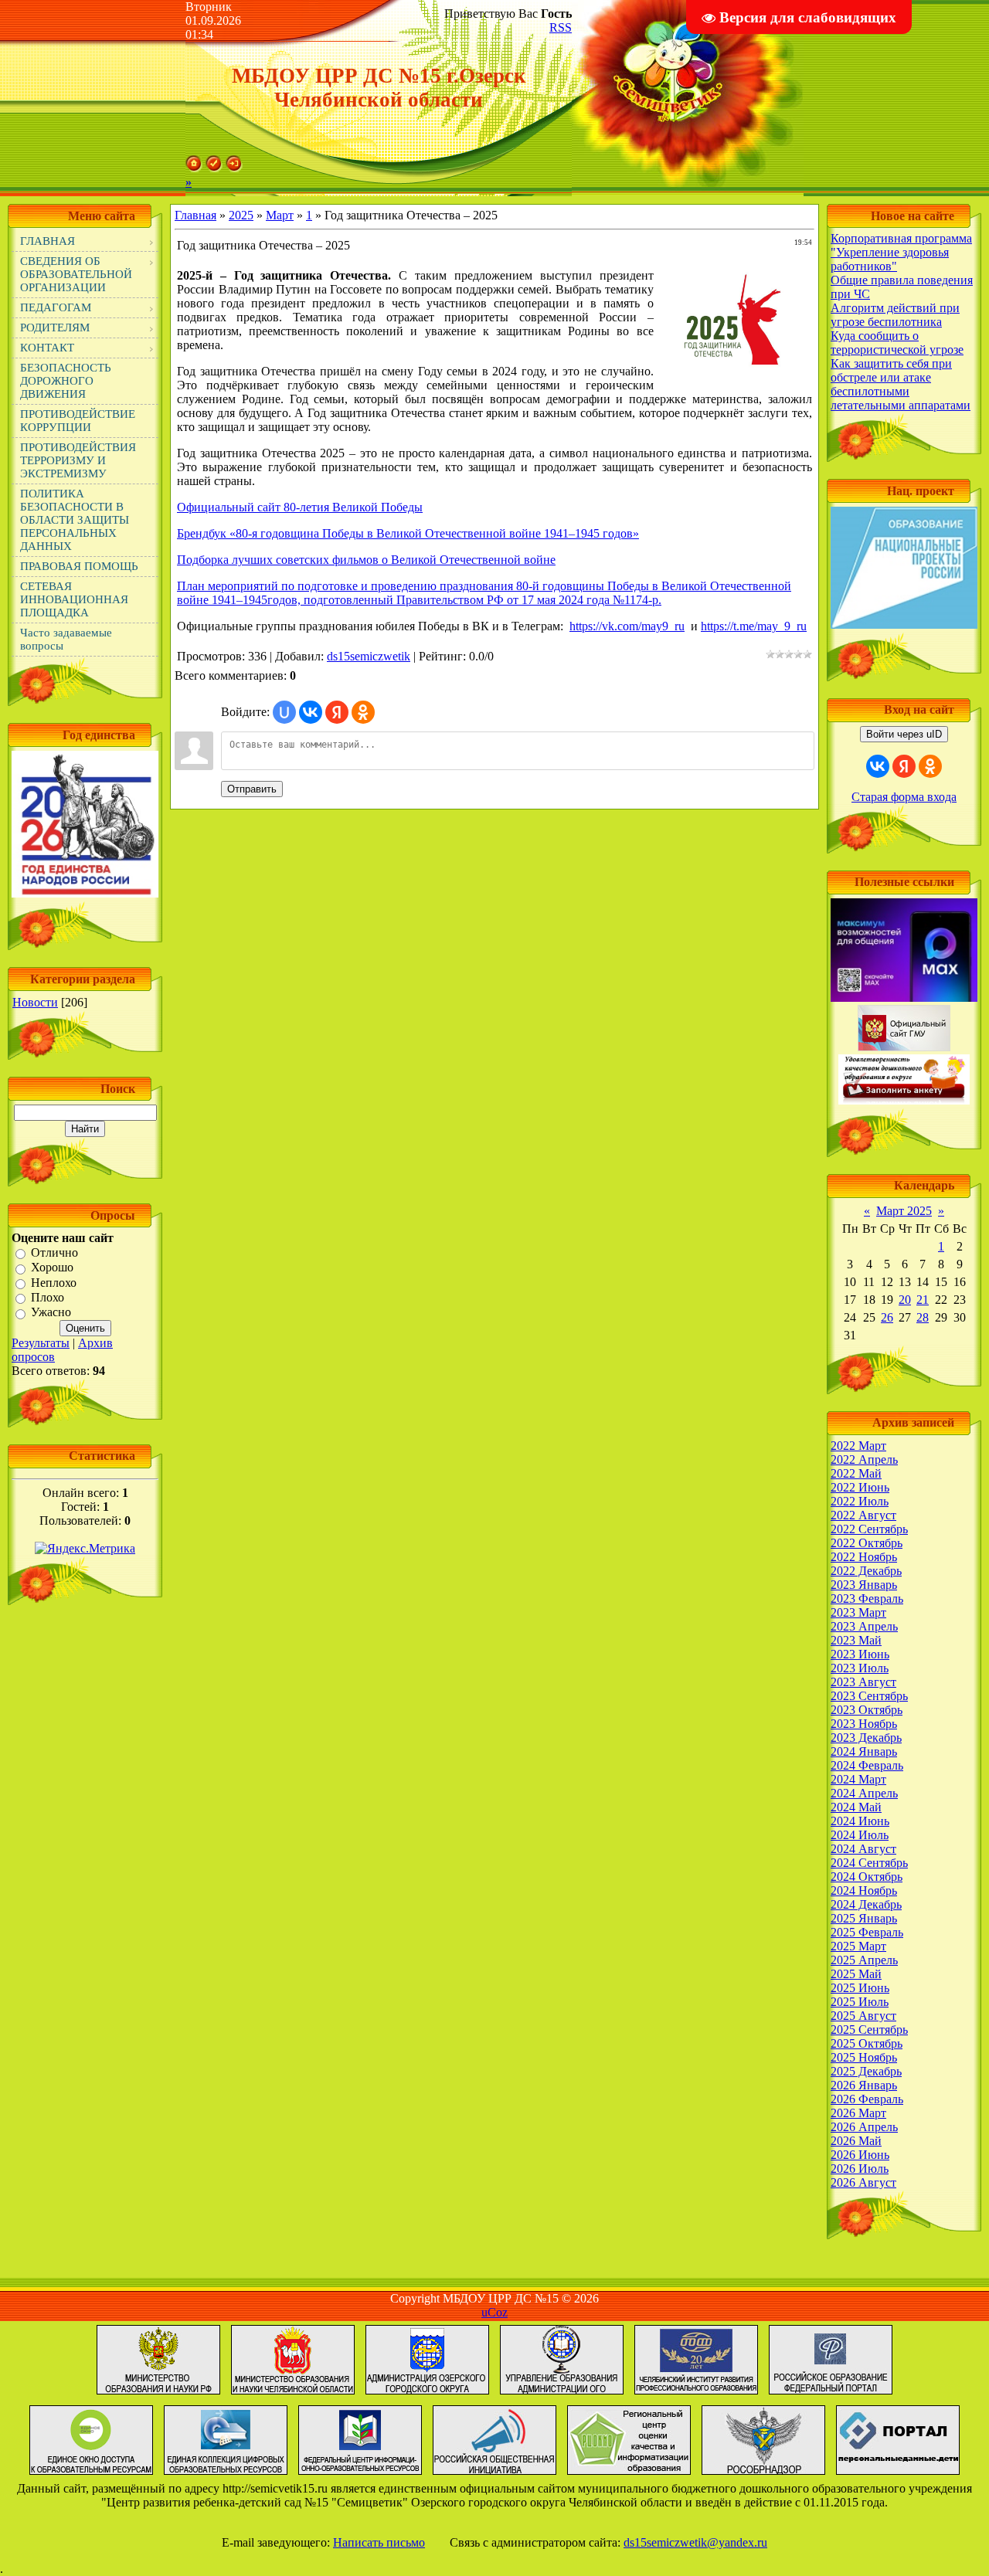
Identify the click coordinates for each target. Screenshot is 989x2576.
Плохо (48, 1297)
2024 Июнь (860, 1821)
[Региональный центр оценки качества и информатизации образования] (629, 2474)
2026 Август (863, 2182)
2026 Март (858, 2113)
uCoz (494, 2312)
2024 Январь (864, 1751)
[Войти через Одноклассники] (363, 712)
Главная (195, 215)
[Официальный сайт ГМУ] (904, 1047)
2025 (241, 215)
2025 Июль (860, 2002)
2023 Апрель (864, 1626)
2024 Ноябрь (864, 1890)
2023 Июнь (860, 1654)
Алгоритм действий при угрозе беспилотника (895, 315)
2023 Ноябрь (864, 1724)
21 (923, 1300)
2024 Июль (860, 1835)
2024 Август (863, 1849)
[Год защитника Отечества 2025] (85, 893)
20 (905, 1300)
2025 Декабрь (866, 2071)
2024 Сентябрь (869, 1863)
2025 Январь (864, 1918)
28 (923, 1317)
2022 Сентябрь (869, 1529)
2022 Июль (860, 1501)
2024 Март (858, 1779)
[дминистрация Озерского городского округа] (427, 2394)
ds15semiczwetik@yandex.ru (695, 2542)
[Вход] (234, 168)
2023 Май (856, 1640)
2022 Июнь (860, 1487)
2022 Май (856, 1473)
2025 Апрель (864, 1960)
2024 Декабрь (866, 1904)
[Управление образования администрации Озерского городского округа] (562, 2394)
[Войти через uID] (284, 712)
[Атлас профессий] (696, 2394)
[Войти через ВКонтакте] (311, 712)
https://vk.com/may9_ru (627, 626)
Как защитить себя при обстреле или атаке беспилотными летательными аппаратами (901, 384)
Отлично (54, 1252)
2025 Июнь (860, 1988)
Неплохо (54, 1283)
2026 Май (856, 2141)
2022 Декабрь (866, 1571)
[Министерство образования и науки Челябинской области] (293, 2394)
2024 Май (856, 1807)
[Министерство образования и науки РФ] (158, 2394)
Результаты (41, 1343)
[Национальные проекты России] (904, 624)
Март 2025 (904, 1211)
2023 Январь (864, 1585)
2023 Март (858, 1612)
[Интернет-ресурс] (494, 2474)
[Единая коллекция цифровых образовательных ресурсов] (226, 2474)
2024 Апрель (864, 1793)
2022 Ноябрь (864, 1557)
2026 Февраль (867, 2099)
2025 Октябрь (867, 2043)
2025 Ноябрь (864, 2057)
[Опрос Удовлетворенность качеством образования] (904, 1100)
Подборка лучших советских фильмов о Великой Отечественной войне (366, 560)
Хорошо (52, 1268)
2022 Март (858, 1446)
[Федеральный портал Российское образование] (831, 2394)
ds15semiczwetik (369, 656)
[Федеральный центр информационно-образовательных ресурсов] (360, 2474)
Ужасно (51, 1313)
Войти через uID (904, 734)
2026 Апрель (864, 2127)
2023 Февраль (867, 1599)
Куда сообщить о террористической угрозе (897, 343)
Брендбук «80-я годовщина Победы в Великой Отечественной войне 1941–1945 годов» (408, 533)
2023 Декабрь (866, 1738)
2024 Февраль (867, 1765)
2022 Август (863, 1515)
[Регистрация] (214, 168)
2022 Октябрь (867, 1543)
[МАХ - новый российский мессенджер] (904, 998)
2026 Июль (860, 2169)
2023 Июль (860, 1668)
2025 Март (858, 1946)
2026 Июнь (860, 2155)
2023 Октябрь (867, 1710)
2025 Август (863, 2016)
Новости (35, 1002)
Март (280, 215)
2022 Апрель (864, 1459)
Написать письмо (379, 2542)
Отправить (252, 789)
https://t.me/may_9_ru (754, 626)
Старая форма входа (904, 797)
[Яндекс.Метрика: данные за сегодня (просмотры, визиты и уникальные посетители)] (85, 1549)
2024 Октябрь (867, 1877)
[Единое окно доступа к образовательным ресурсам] (91, 2474)
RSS (561, 27)
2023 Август (863, 1682)
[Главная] (194, 168)
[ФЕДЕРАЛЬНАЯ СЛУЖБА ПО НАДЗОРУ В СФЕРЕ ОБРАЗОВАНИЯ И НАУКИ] (763, 2474)
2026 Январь (864, 2085)
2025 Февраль (867, 1932)
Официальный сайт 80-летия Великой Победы (300, 507)
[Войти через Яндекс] (337, 712)
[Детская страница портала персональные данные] (898, 2474)
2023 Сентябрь (869, 1696)
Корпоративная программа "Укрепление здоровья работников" (901, 252)
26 (887, 1317)
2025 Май (856, 1974)
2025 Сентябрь (869, 2030)
